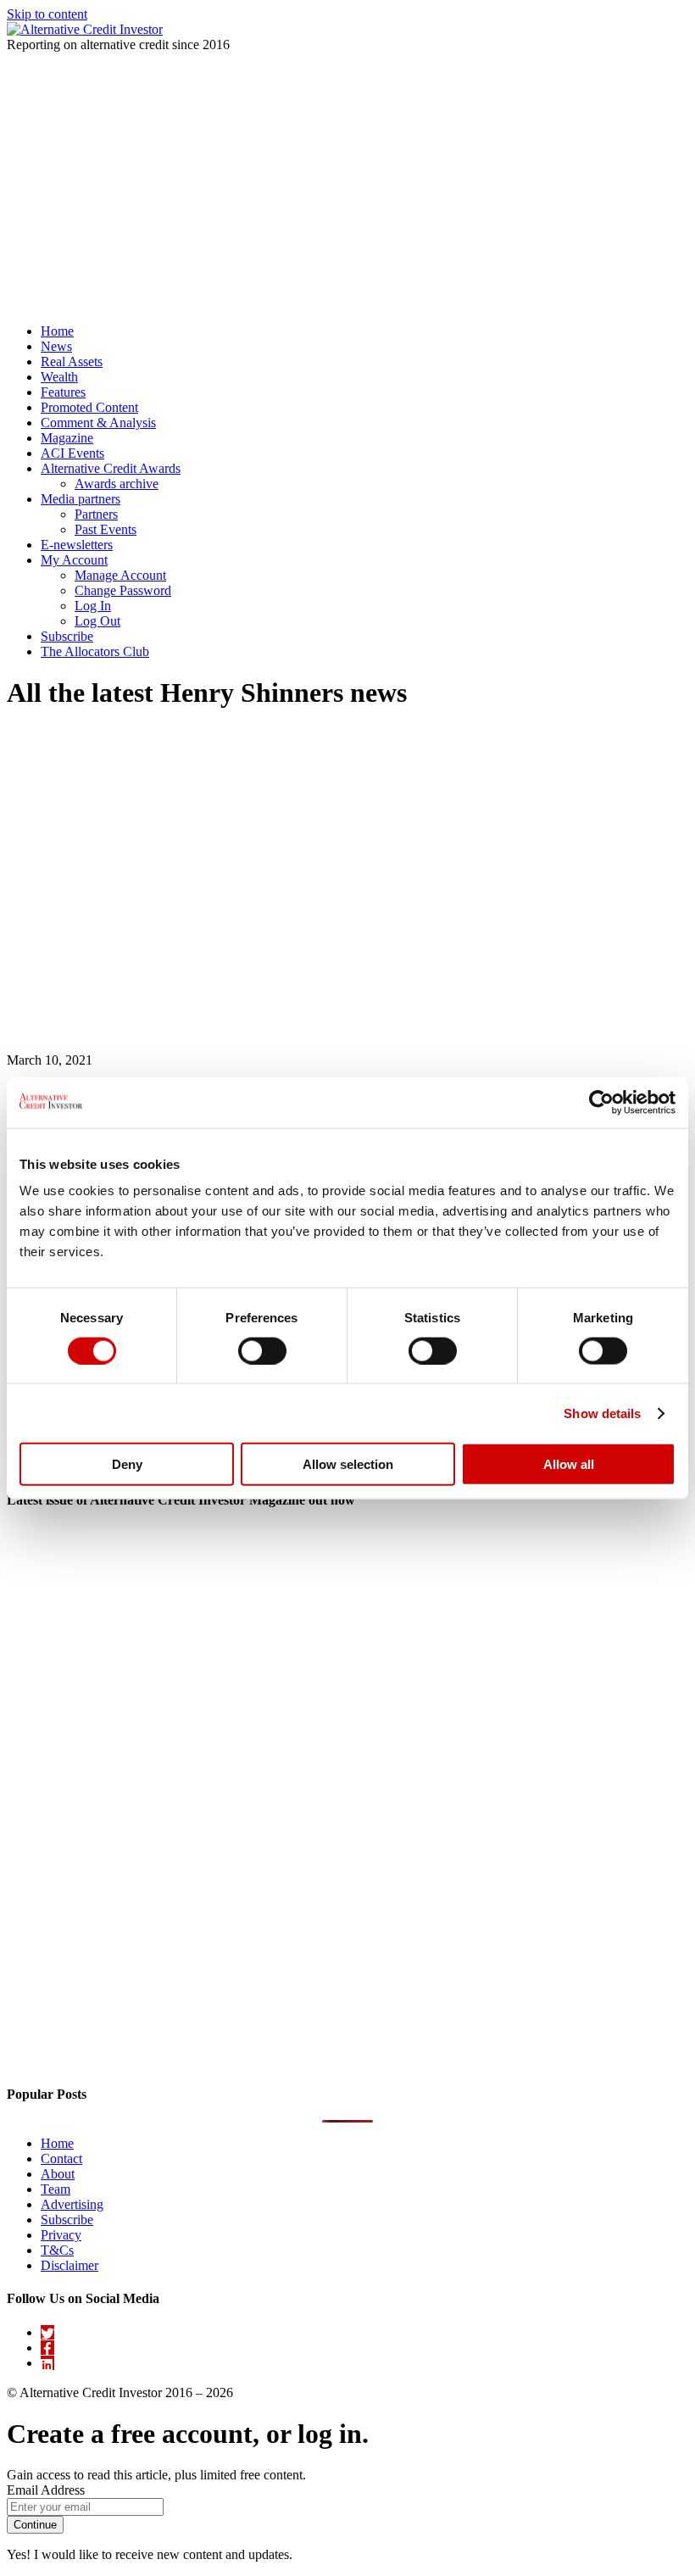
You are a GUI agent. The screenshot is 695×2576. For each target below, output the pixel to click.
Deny (127, 1464)
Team (56, 2189)
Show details (602, 1413)
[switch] (262, 1350)
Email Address (46, 2490)
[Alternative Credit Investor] (85, 29)
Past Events (106, 529)
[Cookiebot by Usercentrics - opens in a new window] (601, 1102)
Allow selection (348, 1464)
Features (63, 392)
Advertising (72, 2204)
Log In (93, 606)
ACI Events (72, 453)
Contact (61, 2159)
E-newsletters (77, 545)
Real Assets (72, 362)
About (58, 2174)
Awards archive (117, 484)
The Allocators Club (95, 651)
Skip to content (47, 14)
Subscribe (67, 636)
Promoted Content (89, 407)
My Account (74, 560)
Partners (96, 514)
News (56, 346)
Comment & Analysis (98, 423)
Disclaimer (69, 2265)
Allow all (569, 1464)
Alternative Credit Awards (111, 468)
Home (57, 331)
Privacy (61, 2235)
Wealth (59, 377)
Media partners (81, 499)
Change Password (123, 590)
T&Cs (57, 2250)
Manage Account (120, 575)
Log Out (97, 621)
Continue (35, 2525)
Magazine (67, 438)
